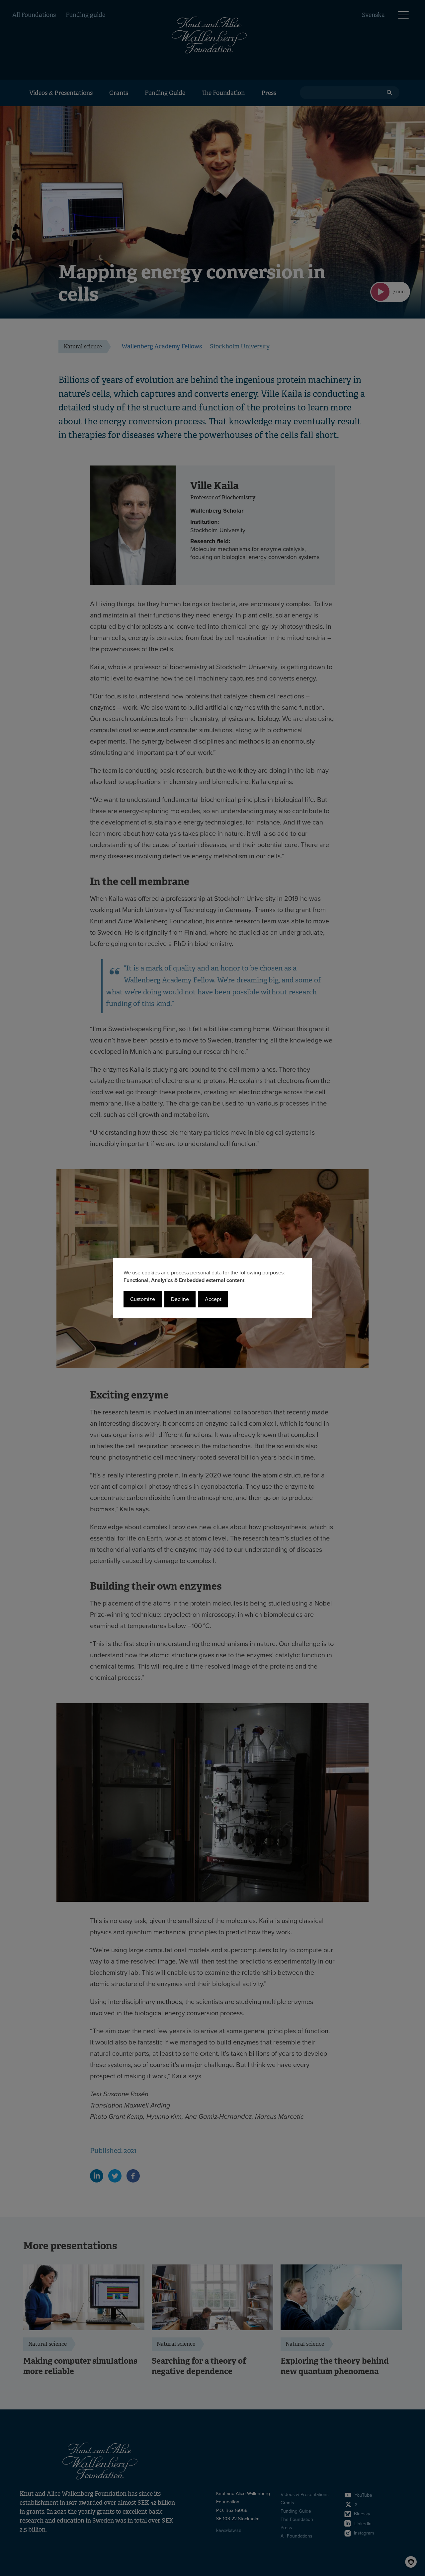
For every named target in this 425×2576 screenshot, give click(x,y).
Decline (180, 1299)
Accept (213, 1299)
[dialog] (212, 1288)
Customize (143, 1299)
